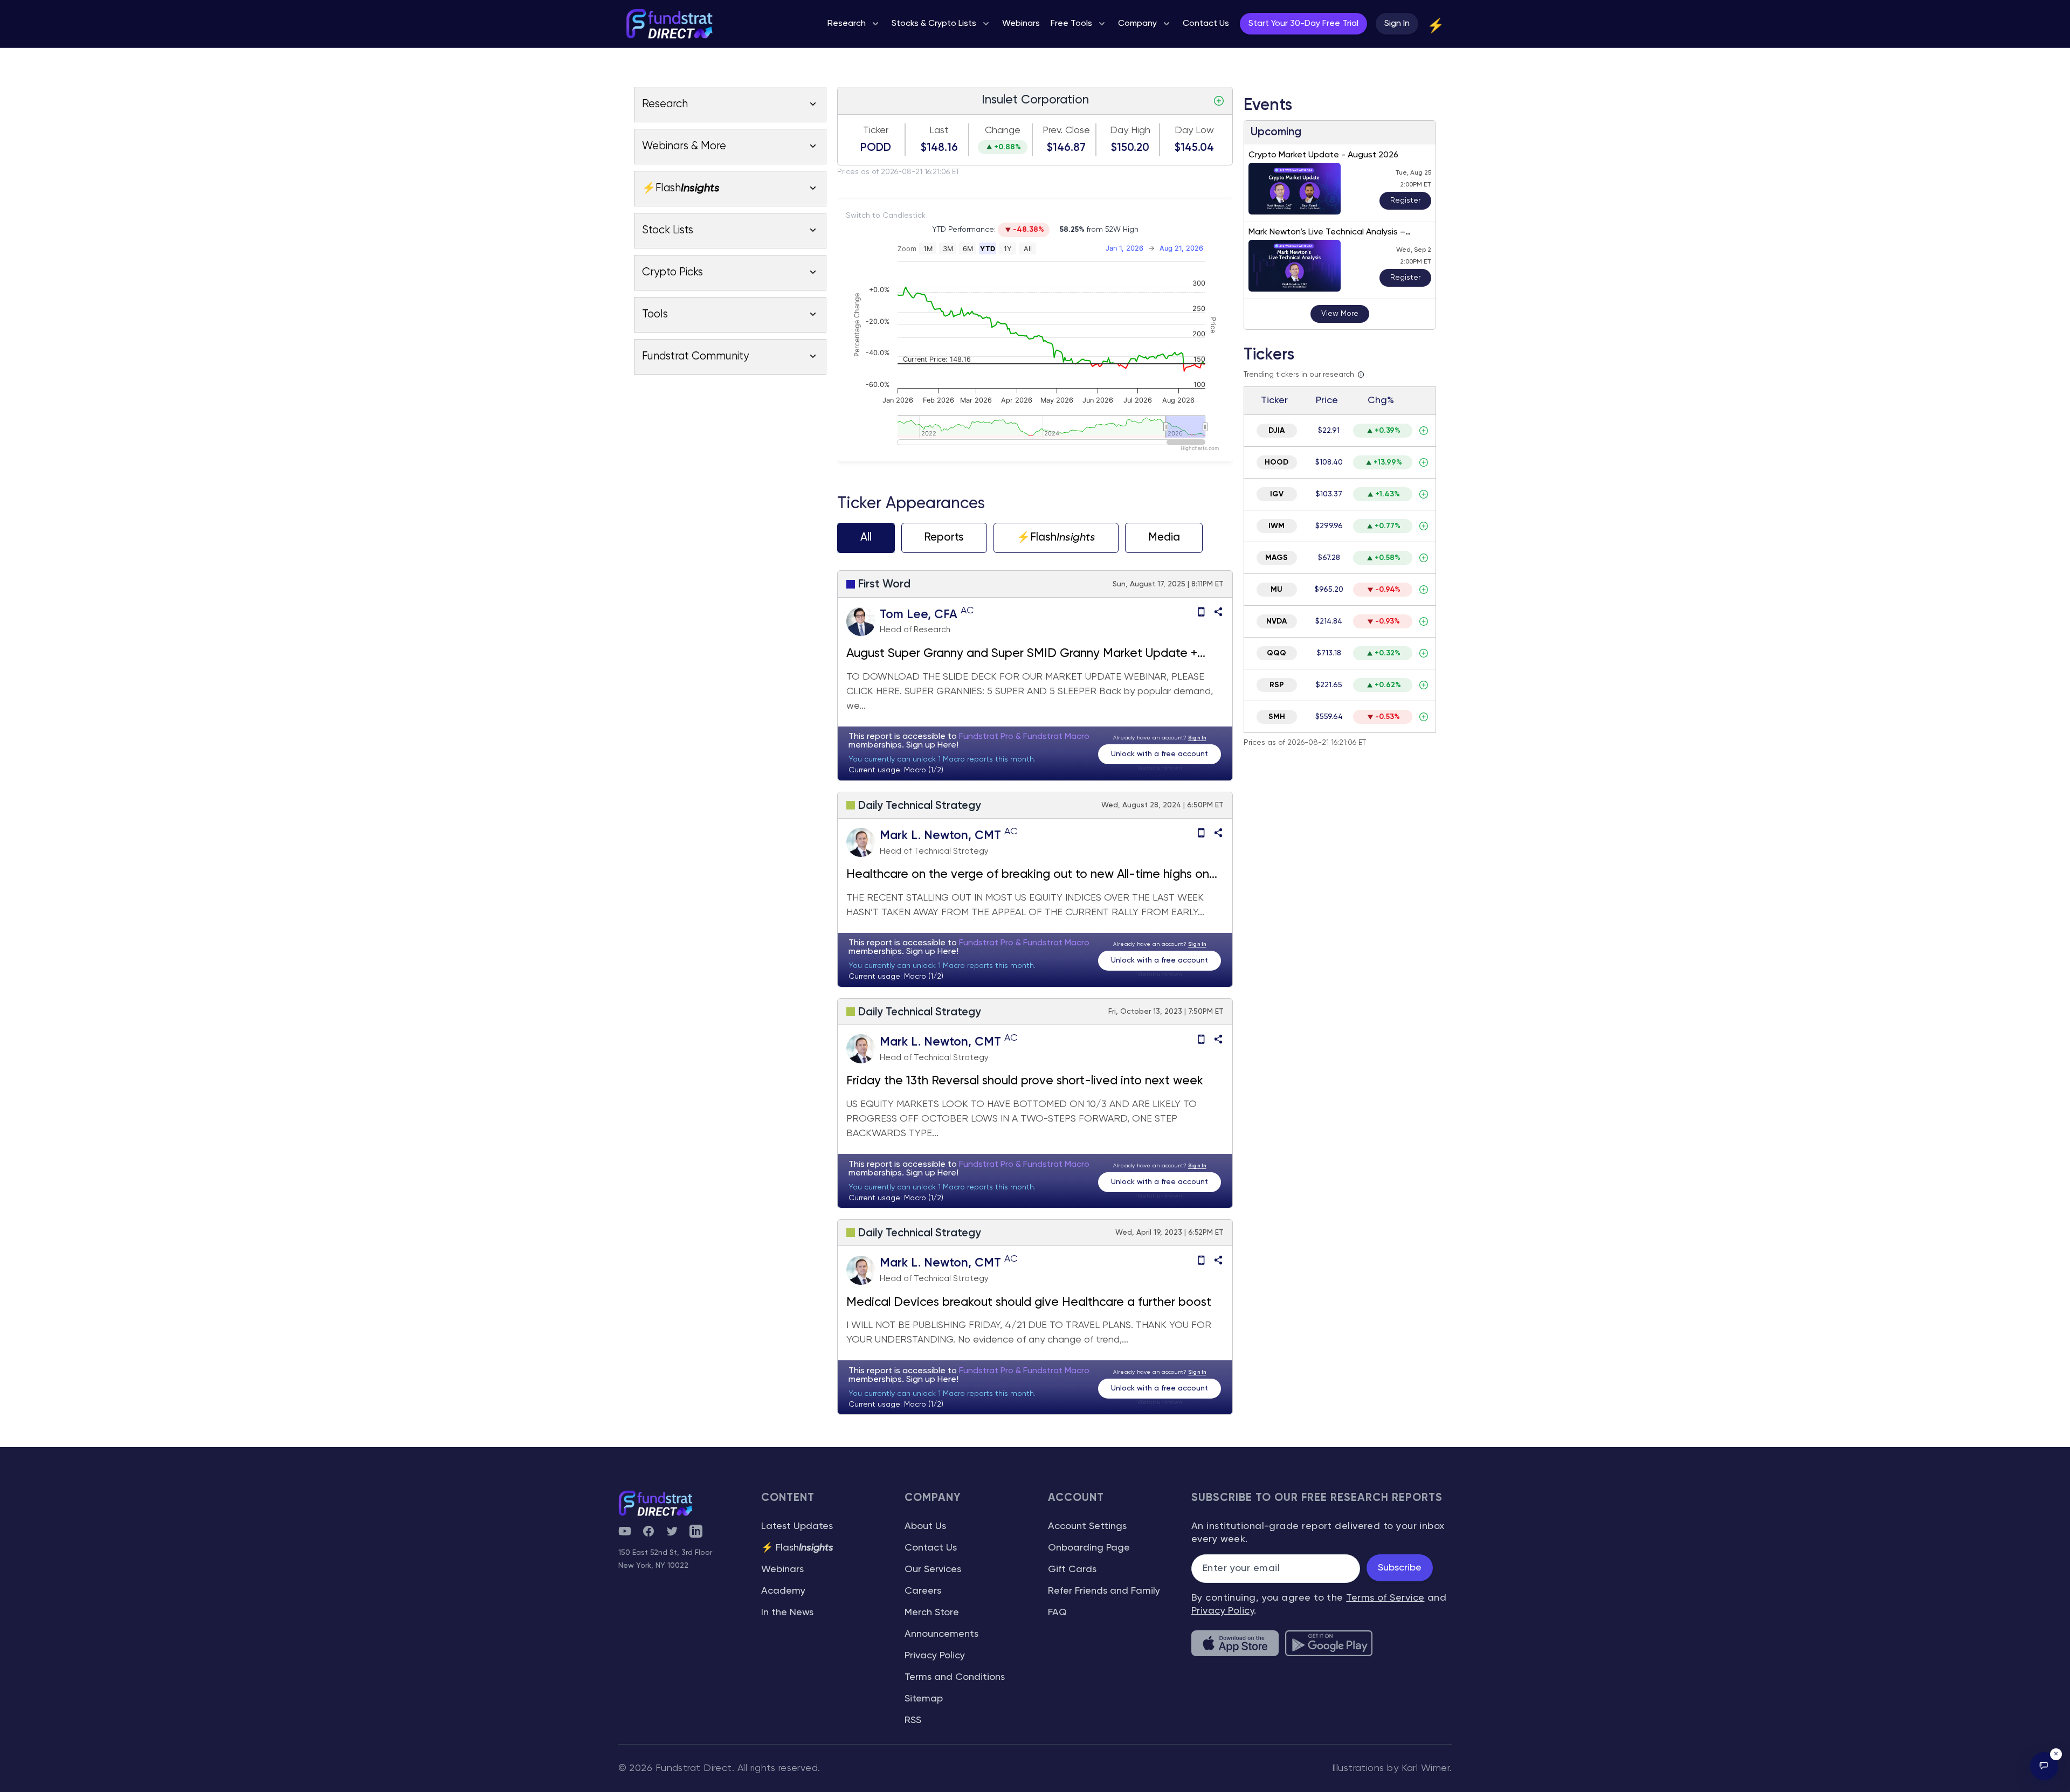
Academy (783, 1591)
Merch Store (932, 1613)
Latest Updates (797, 1526)
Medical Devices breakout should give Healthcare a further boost (1029, 1303)
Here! (948, 745)
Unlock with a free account (1160, 754)
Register (1405, 200)
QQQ (1276, 653)
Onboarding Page (1089, 1548)
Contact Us (931, 1548)
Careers (923, 1591)
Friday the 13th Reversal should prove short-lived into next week (1025, 1081)
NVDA (1276, 621)
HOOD (1276, 462)
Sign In (1397, 24)
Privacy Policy (935, 1656)
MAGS (1276, 558)
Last (939, 130)
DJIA (1276, 431)
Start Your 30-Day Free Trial (1303, 24)
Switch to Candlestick (886, 216)
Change (1003, 130)
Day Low (1194, 130)
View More (1340, 314)
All (866, 538)
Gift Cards (1072, 1569)
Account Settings (1087, 1526)
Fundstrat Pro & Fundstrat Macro (1024, 737)
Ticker (876, 130)
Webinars (782, 1569)
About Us (925, 1526)
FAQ (1057, 1613)
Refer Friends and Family (1104, 1591)
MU (1276, 590)
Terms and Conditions (955, 1677)
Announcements (941, 1634)
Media (1164, 538)
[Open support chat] (2044, 1766)
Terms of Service (1385, 1598)
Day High (1130, 130)
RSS (913, 1720)
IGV (1277, 494)
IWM (1276, 526)
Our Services (933, 1569)
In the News (787, 1613)
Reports (944, 538)
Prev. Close (1066, 130)
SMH (1277, 717)
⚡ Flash (797, 1548)
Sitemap (924, 1699)
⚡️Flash (1056, 538)
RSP (1277, 685)
